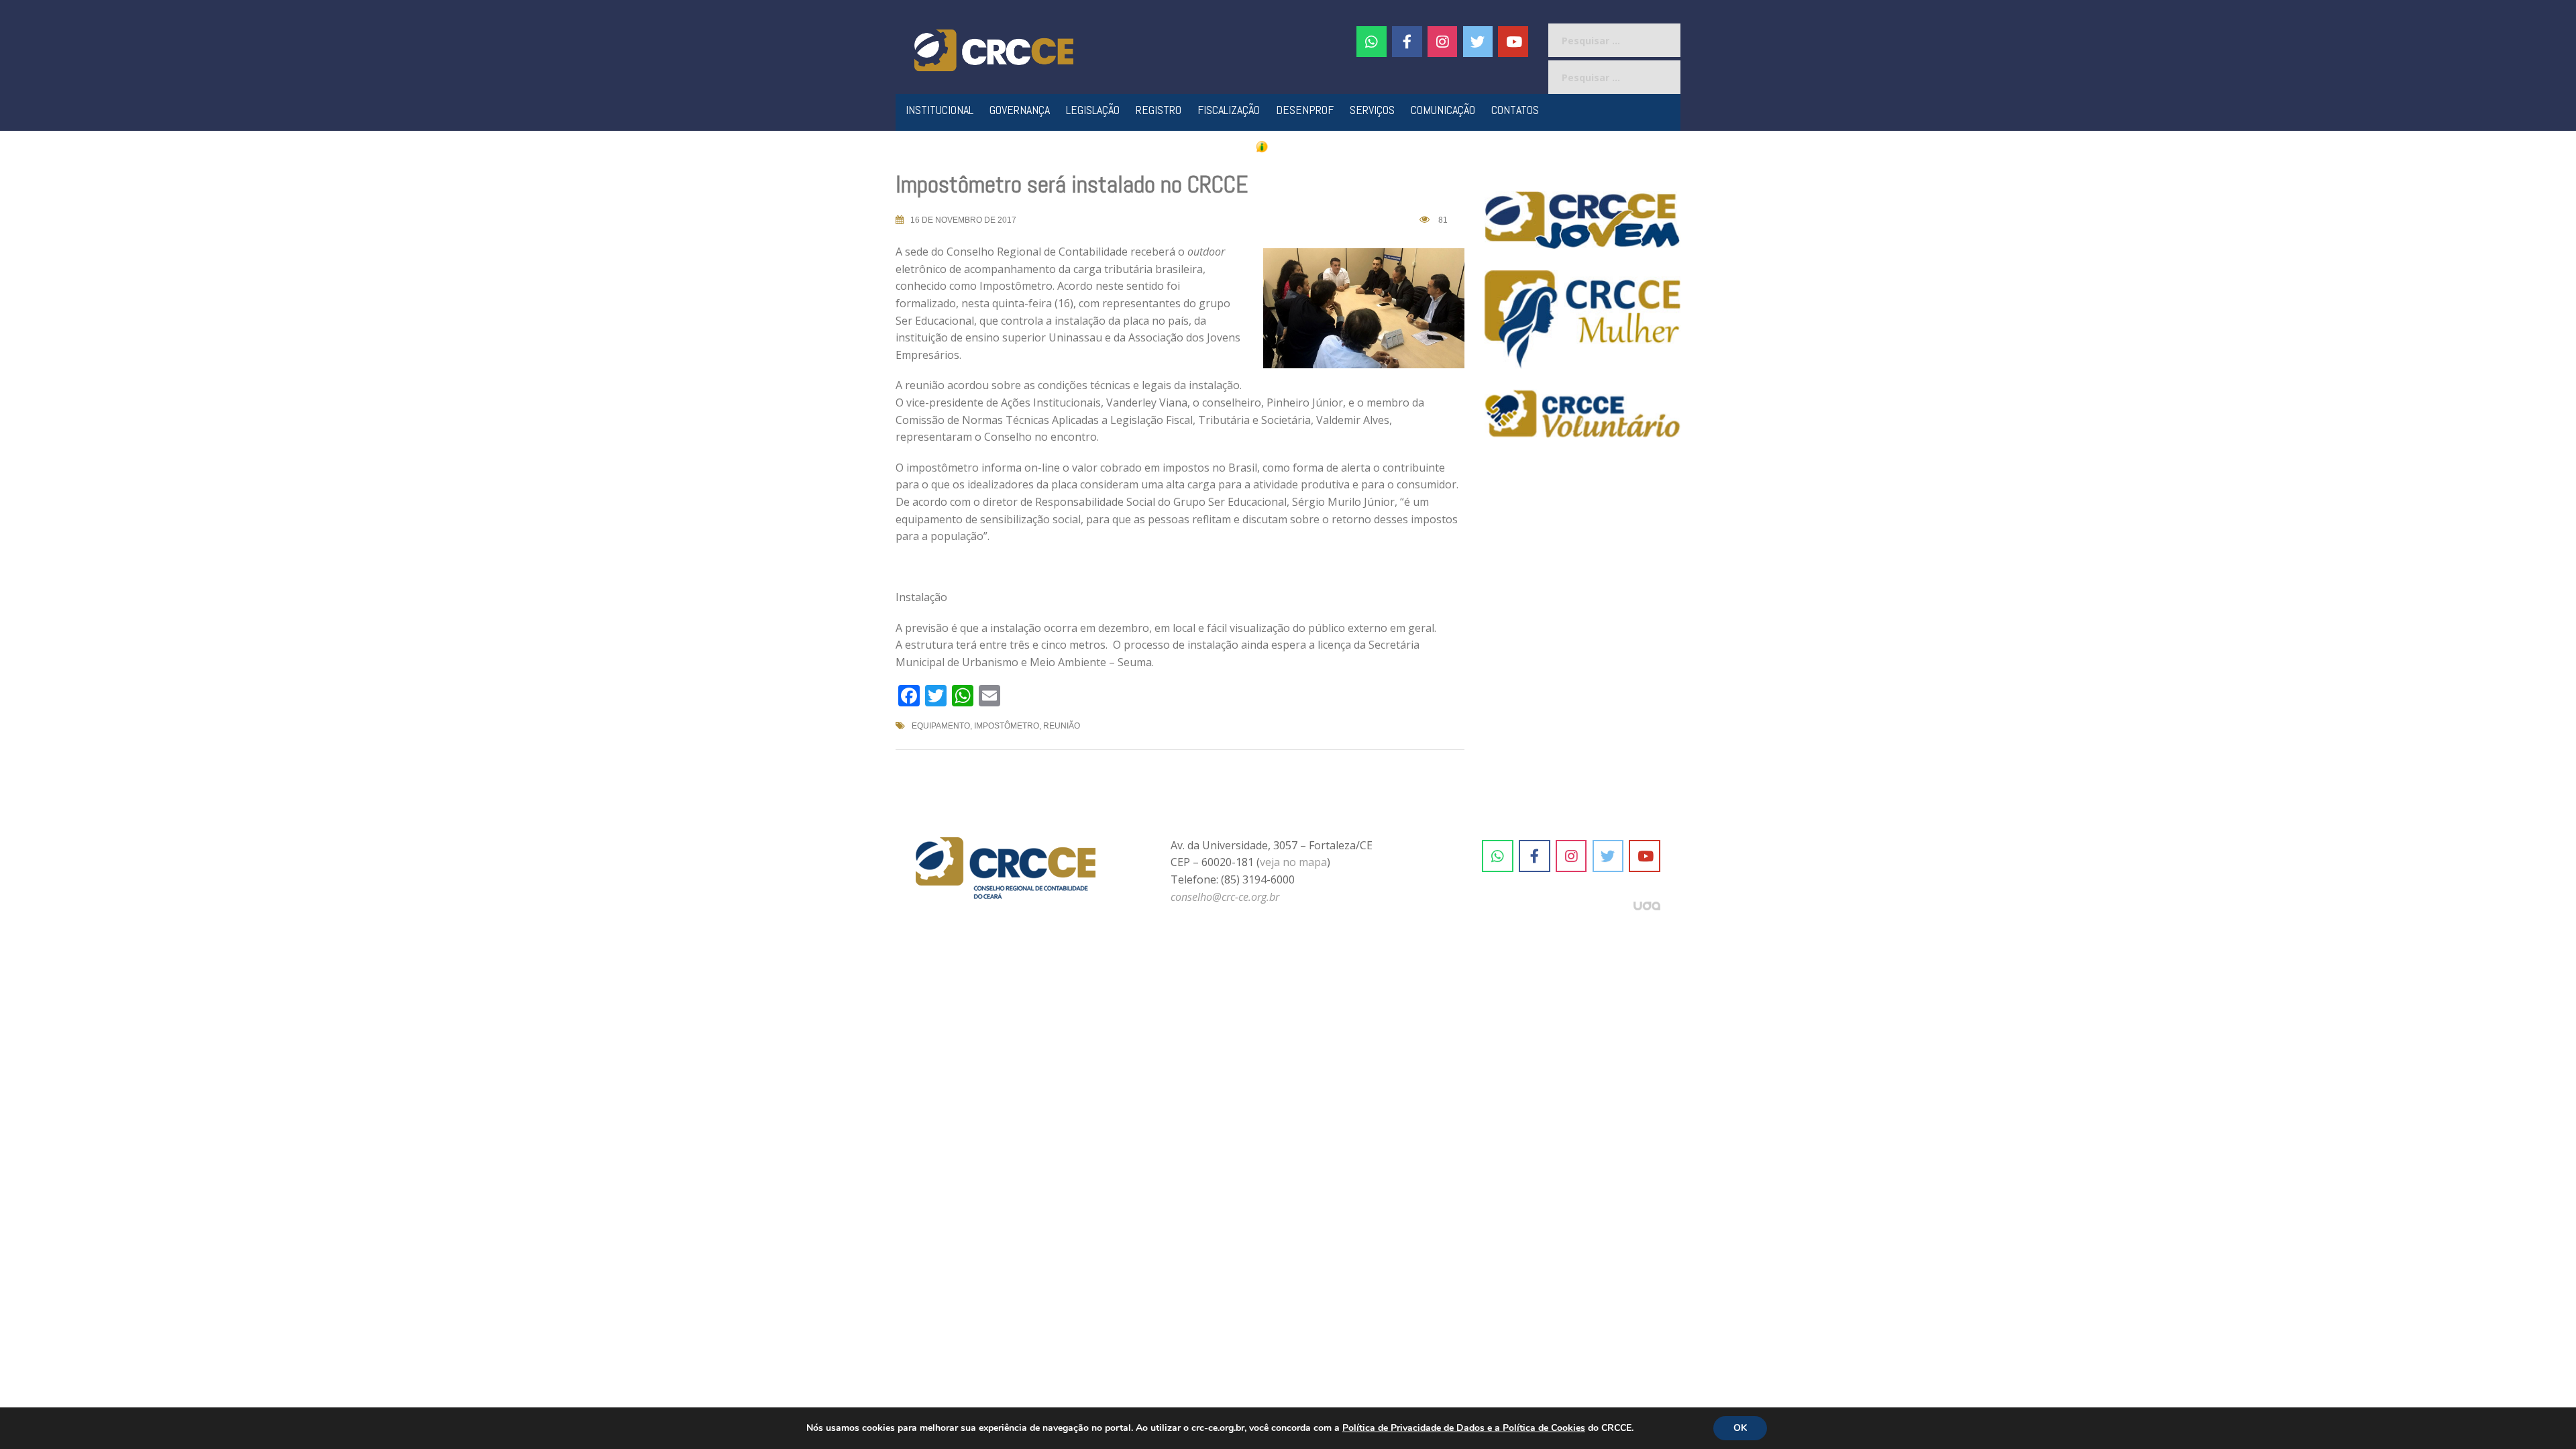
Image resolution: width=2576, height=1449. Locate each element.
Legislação (1093, 110)
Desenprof (1305, 110)
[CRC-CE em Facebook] (1407, 42)
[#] (1443, 42)
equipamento (941, 726)
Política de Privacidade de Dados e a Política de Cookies (1464, 1428)
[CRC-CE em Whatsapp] (1372, 42)
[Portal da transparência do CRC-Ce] (1288, 146)
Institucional (940, 110)
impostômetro (1007, 726)
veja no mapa (1293, 862)
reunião (1062, 726)
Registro (1159, 110)
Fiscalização (1229, 110)
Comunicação (1443, 110)
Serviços (1372, 110)
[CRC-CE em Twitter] (1478, 42)
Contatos (1515, 110)
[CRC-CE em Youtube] (1513, 42)
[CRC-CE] (994, 49)
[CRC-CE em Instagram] (1571, 856)
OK (1740, 1428)
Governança (1020, 110)
